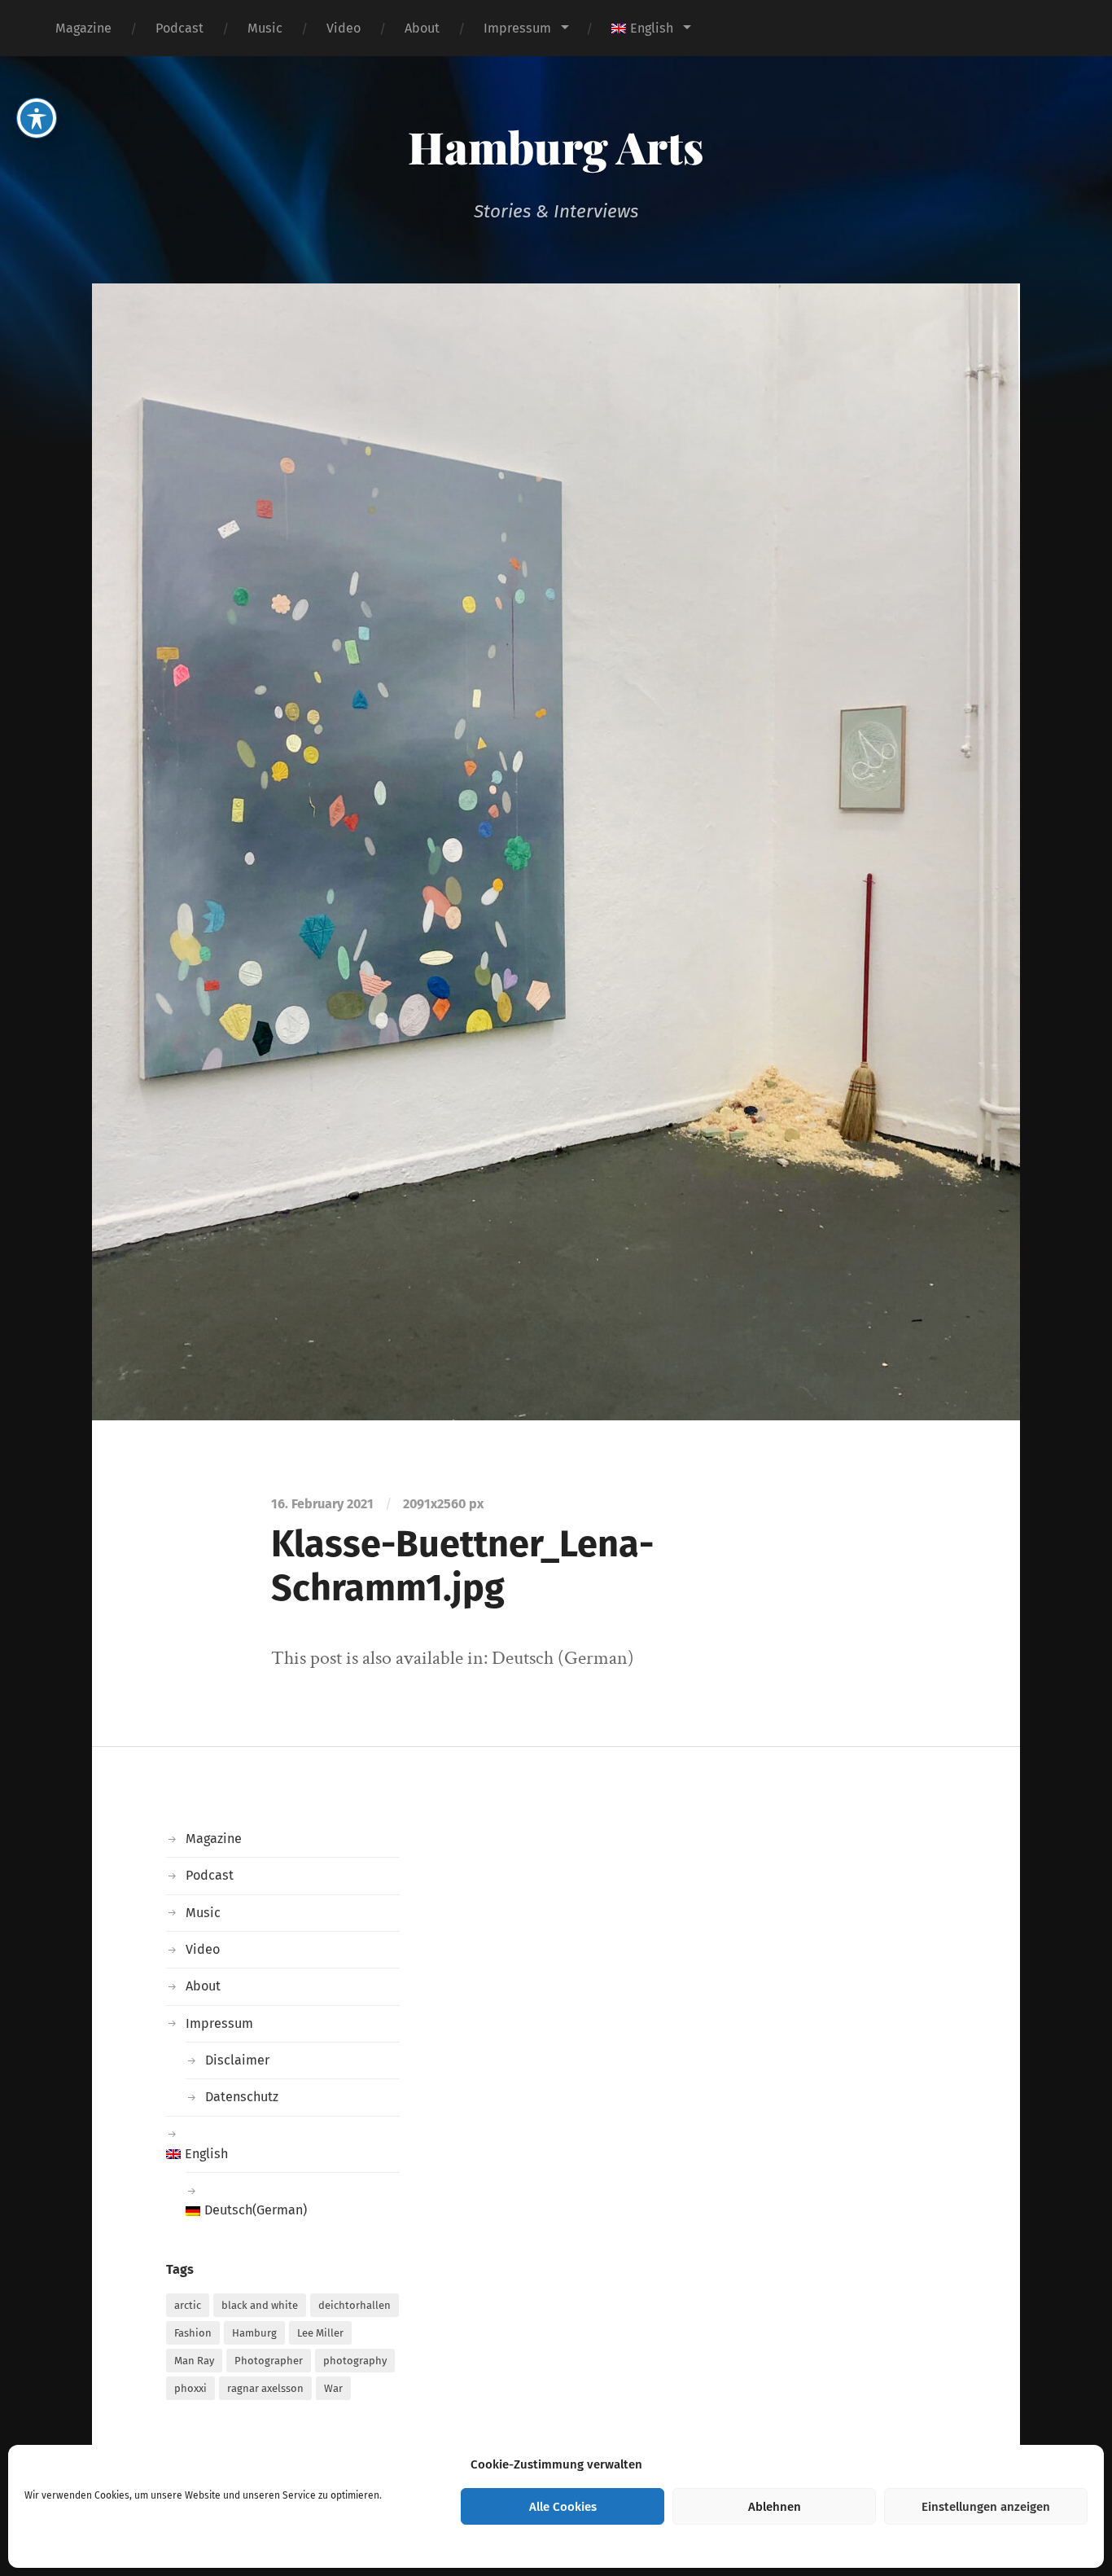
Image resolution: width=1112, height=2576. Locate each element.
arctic (188, 2305)
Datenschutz (242, 2097)
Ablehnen (775, 2507)
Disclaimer (237, 2060)
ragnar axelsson (265, 2388)
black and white (260, 2305)
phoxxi (190, 2388)
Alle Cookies (563, 2507)
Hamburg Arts (556, 147)
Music (265, 28)
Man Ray (194, 2361)
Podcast (179, 28)
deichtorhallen (355, 2305)
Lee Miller (320, 2333)
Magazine (83, 28)
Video (344, 28)
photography (355, 2361)
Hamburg (254, 2333)
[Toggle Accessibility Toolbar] (37, 118)
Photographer (269, 2361)
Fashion (193, 2333)
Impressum (517, 28)
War (333, 2388)
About (422, 28)
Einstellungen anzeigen (986, 2507)
